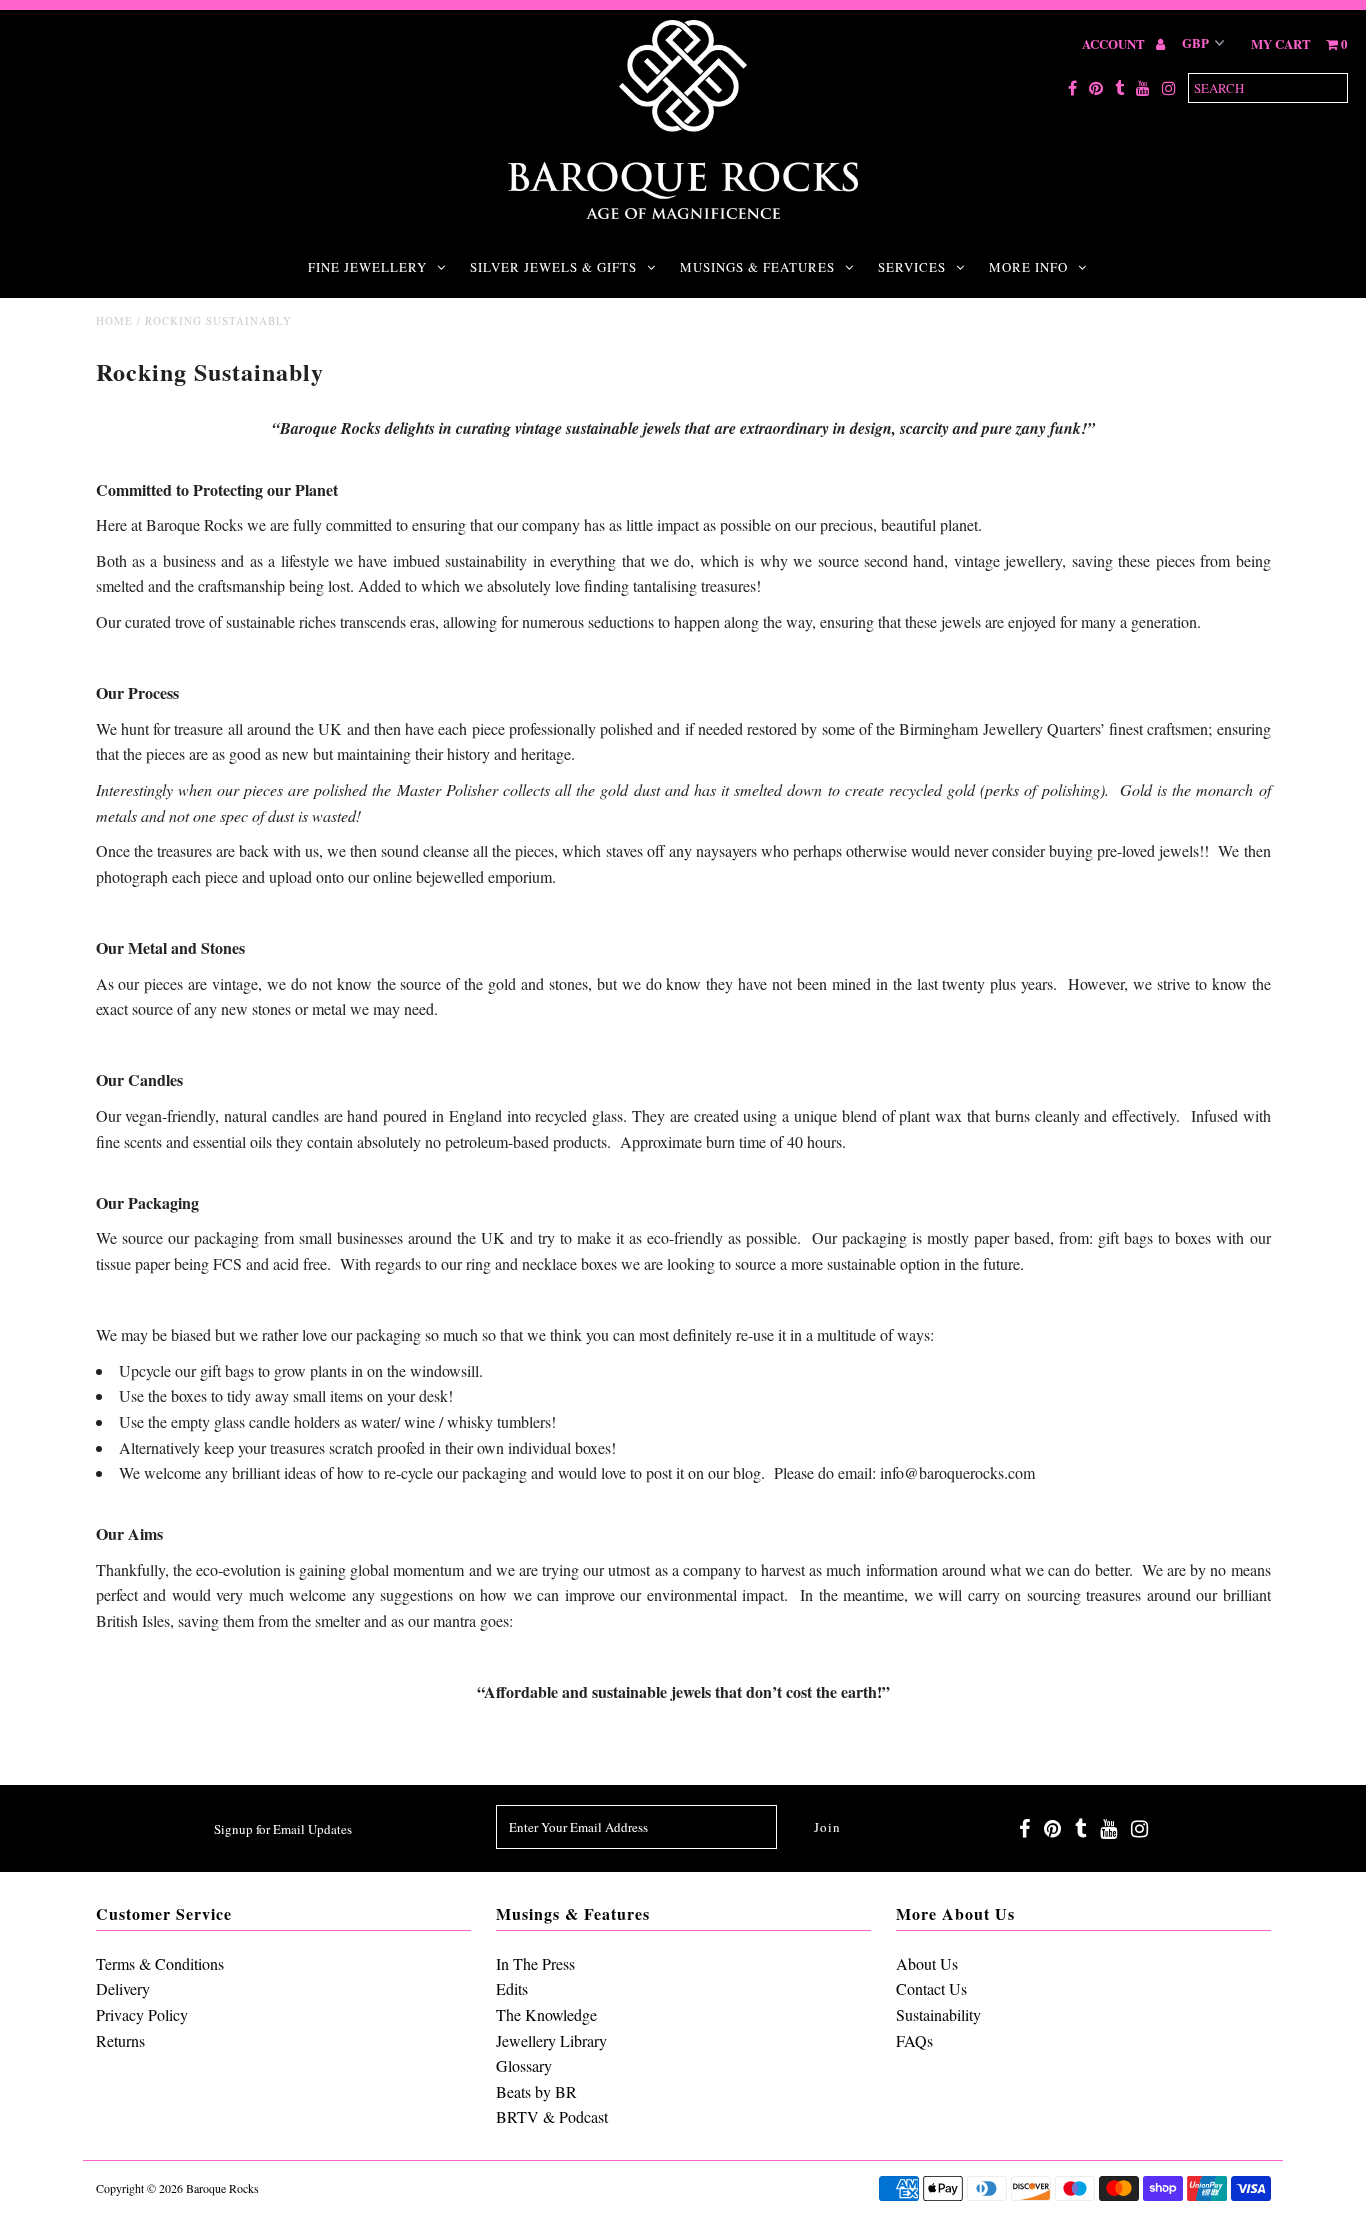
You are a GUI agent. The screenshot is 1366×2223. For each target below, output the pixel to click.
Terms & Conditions (160, 1963)
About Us (927, 1963)
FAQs (914, 2040)
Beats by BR (536, 2091)
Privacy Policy (142, 2014)
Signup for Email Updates (283, 1829)
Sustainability (938, 2014)
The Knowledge (546, 2014)
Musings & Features (757, 267)
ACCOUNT (1115, 43)
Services (912, 267)
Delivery (123, 1988)
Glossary (524, 2065)
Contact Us (931, 1988)
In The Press (535, 1963)
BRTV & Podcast (552, 2116)
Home (114, 320)
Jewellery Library (551, 2040)
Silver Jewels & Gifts (553, 267)
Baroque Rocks (222, 2188)
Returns (120, 2040)
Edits (512, 1988)
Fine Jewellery (367, 267)
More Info (1028, 267)
